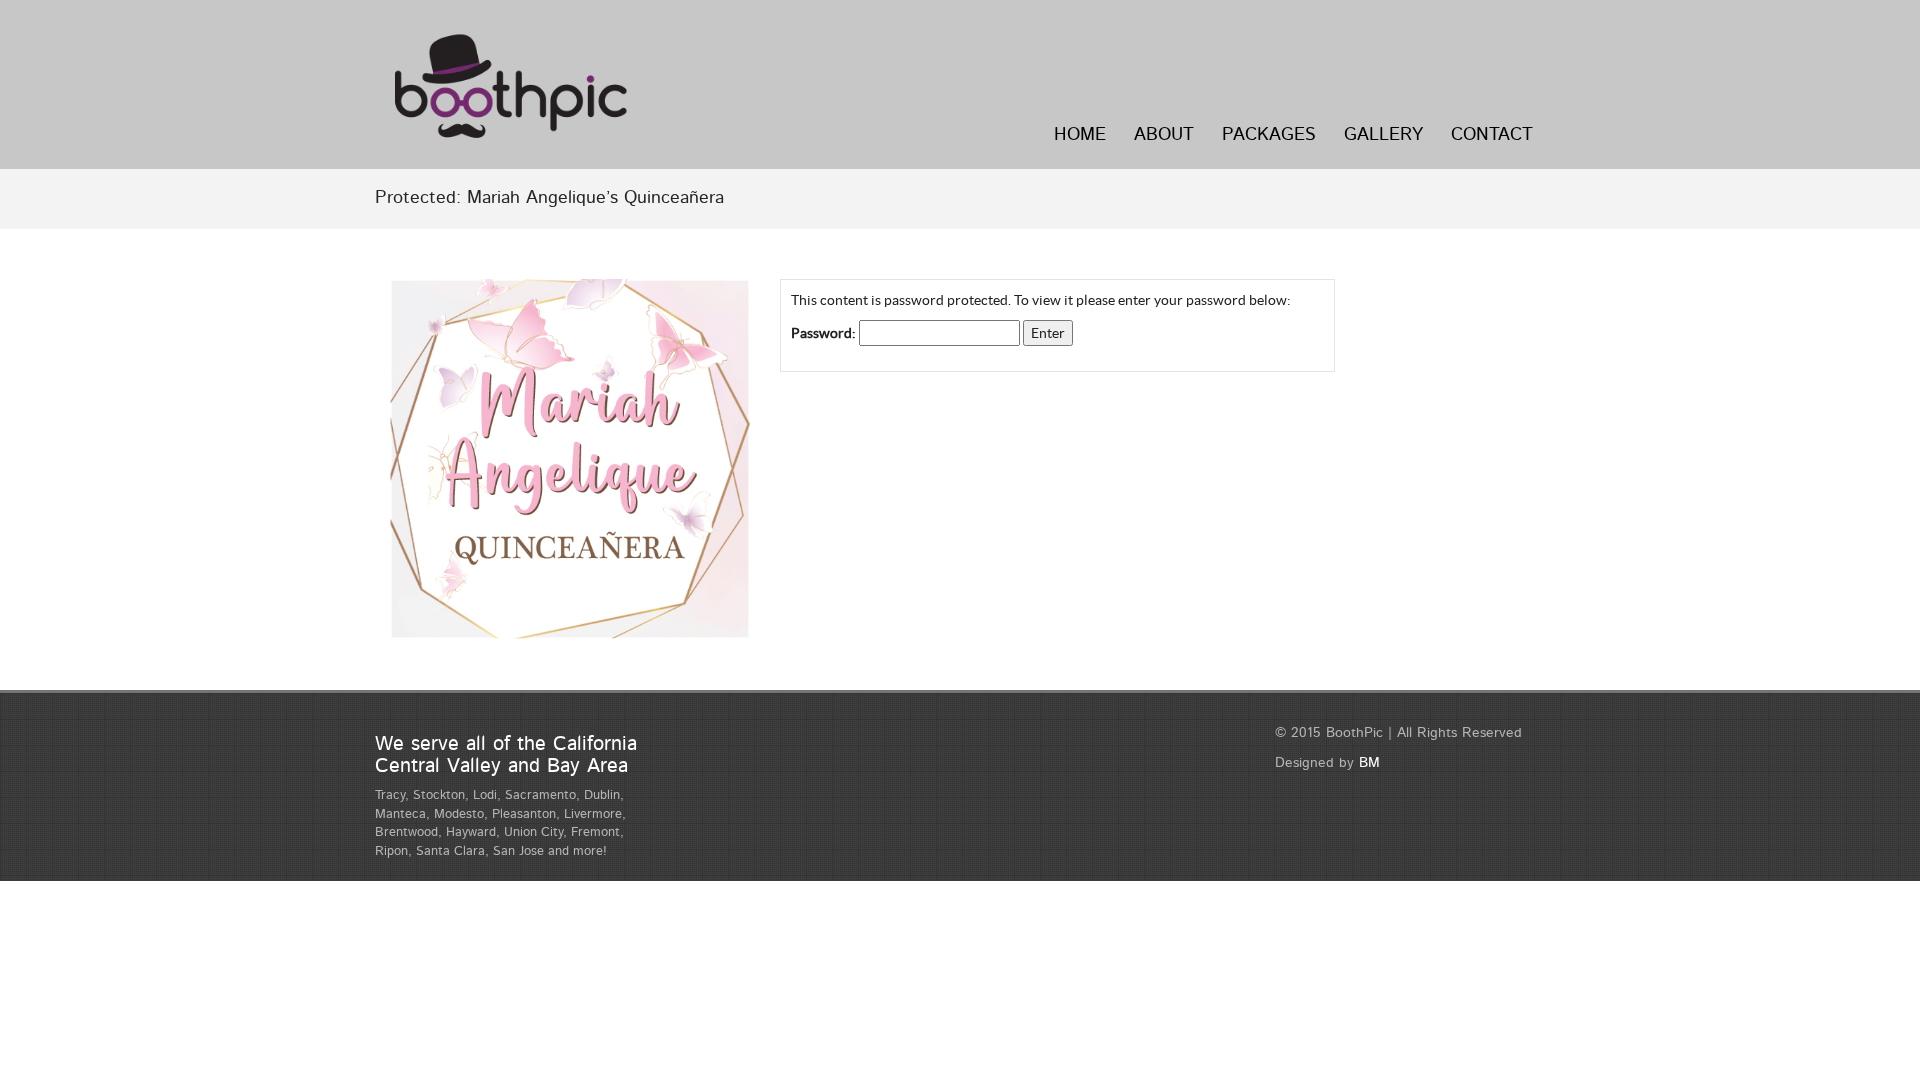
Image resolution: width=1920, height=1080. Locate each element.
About (1164, 135)
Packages (1269, 135)
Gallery (1383, 135)
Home (1080, 135)
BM (1369, 763)
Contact (1492, 135)
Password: (825, 333)
